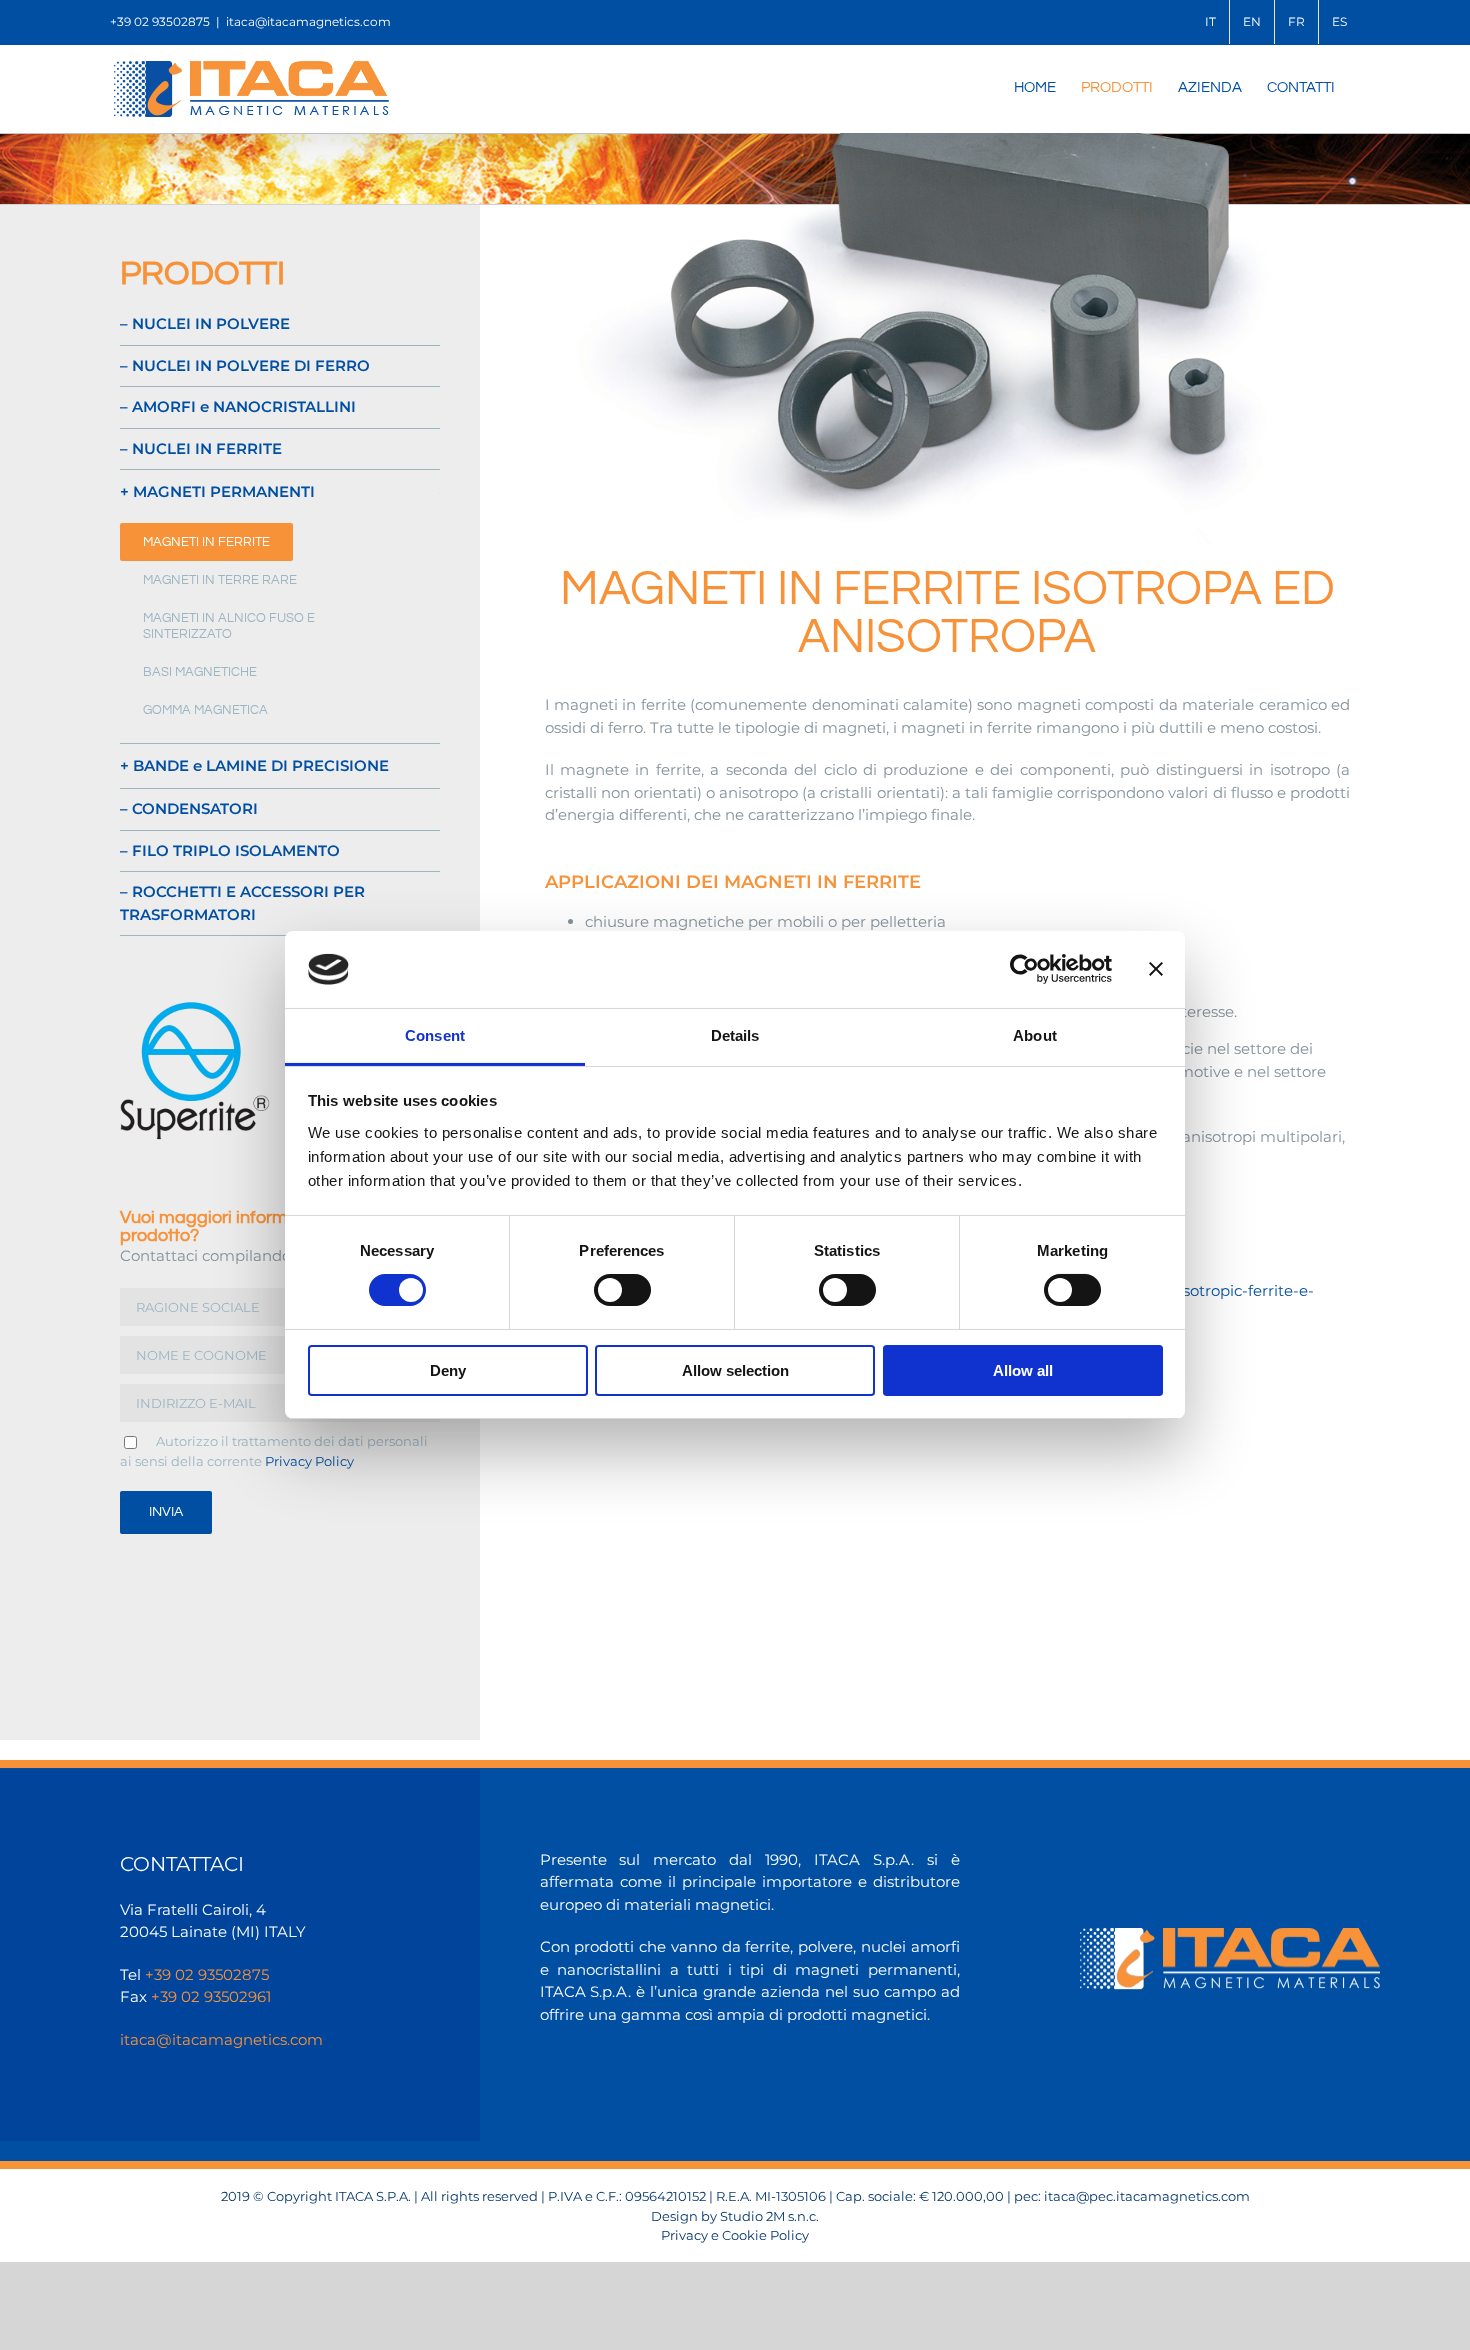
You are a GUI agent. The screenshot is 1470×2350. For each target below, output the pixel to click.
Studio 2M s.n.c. (769, 2216)
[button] (280, 492)
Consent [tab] (435, 1035)
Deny (448, 1370)
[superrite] (195, 1004)
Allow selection (735, 1370)
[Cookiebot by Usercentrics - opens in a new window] (1024, 969)
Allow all (1023, 1370)
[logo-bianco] (1230, 1935)
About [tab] (1035, 1035)
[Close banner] (1156, 969)
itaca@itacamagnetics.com (308, 21)
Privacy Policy (309, 1461)
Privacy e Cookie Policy (735, 2235)
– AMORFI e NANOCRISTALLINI (238, 406)
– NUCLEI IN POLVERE (205, 323)
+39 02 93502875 (207, 1974)
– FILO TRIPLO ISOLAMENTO (230, 850)
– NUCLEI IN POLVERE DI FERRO (245, 365)
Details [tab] (735, 1035)
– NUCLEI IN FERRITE (201, 448)
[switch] (622, 1290)
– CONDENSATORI (189, 808)
